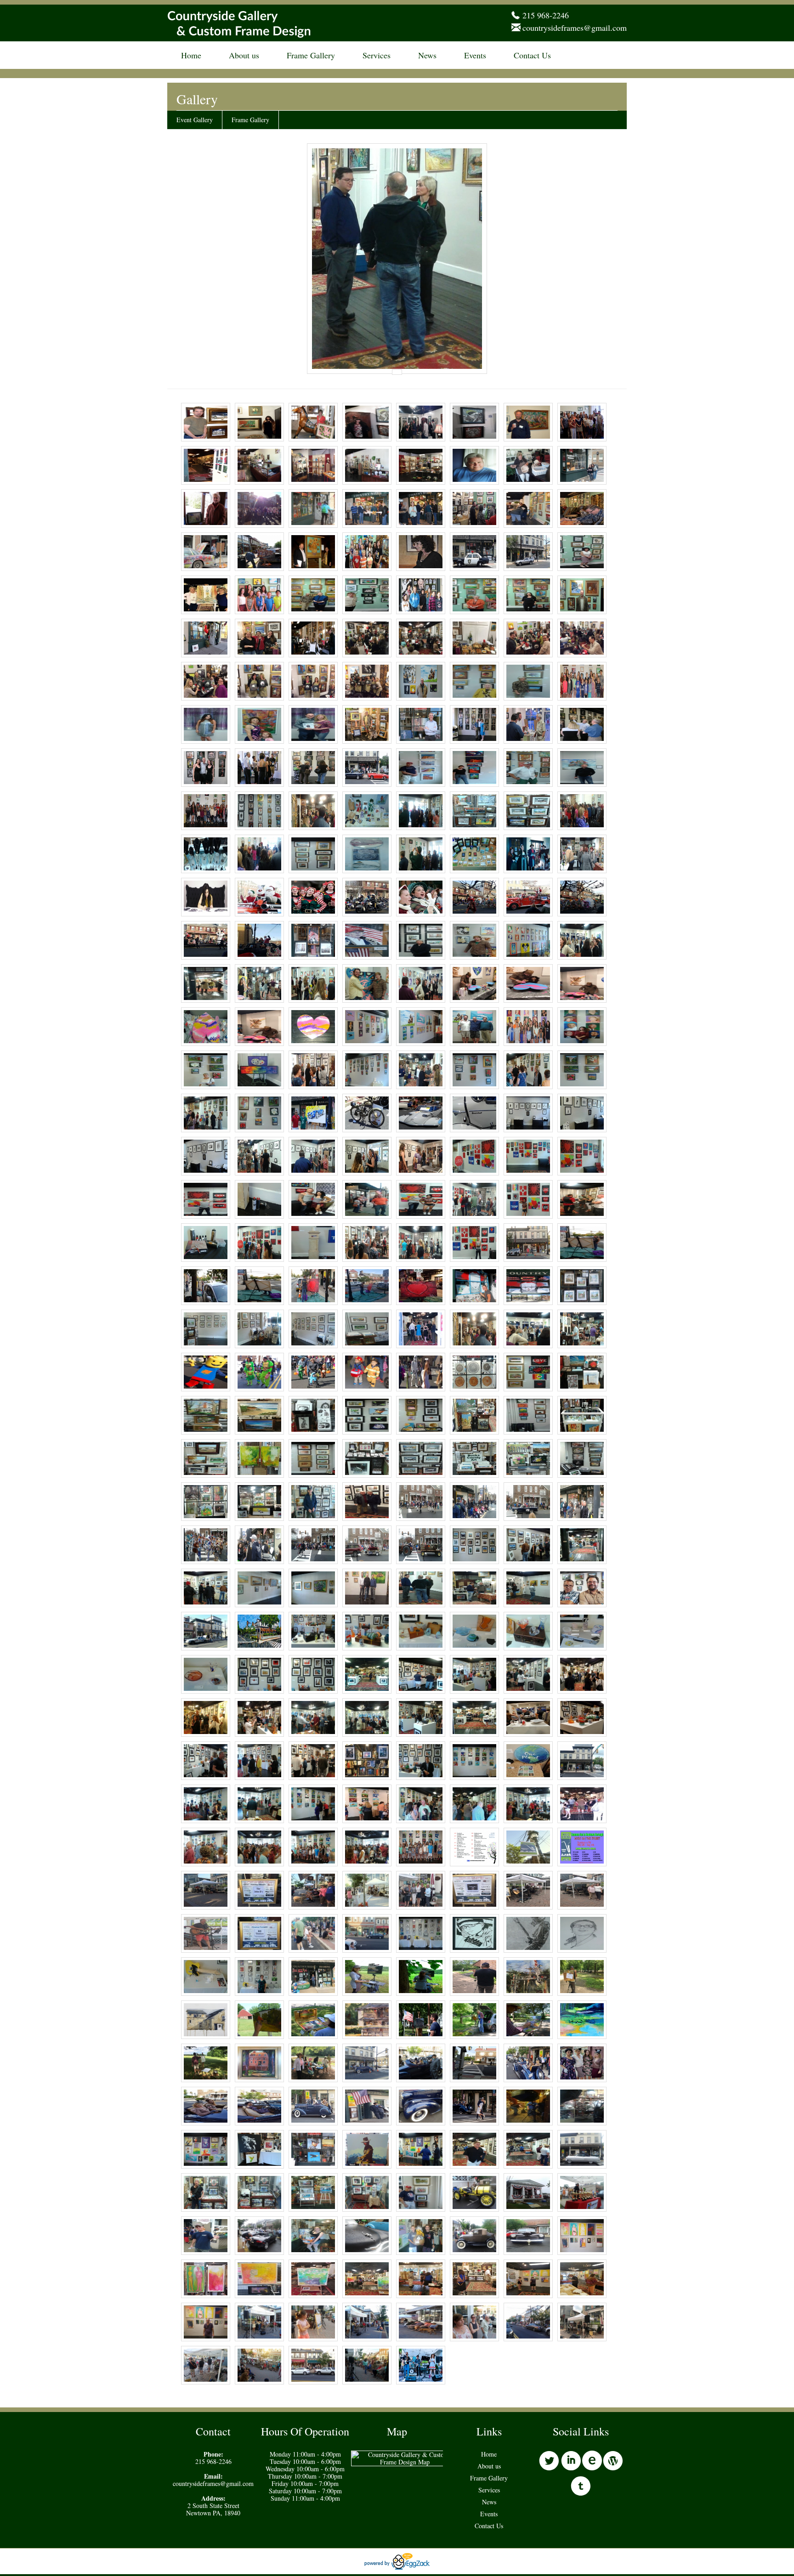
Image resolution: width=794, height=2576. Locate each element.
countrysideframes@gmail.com (575, 28)
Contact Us (532, 55)
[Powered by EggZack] (397, 2567)
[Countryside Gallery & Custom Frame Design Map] (405, 2462)
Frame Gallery (311, 55)
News (427, 55)
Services (377, 55)
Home (191, 55)
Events (475, 55)
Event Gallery (195, 120)
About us (244, 55)
